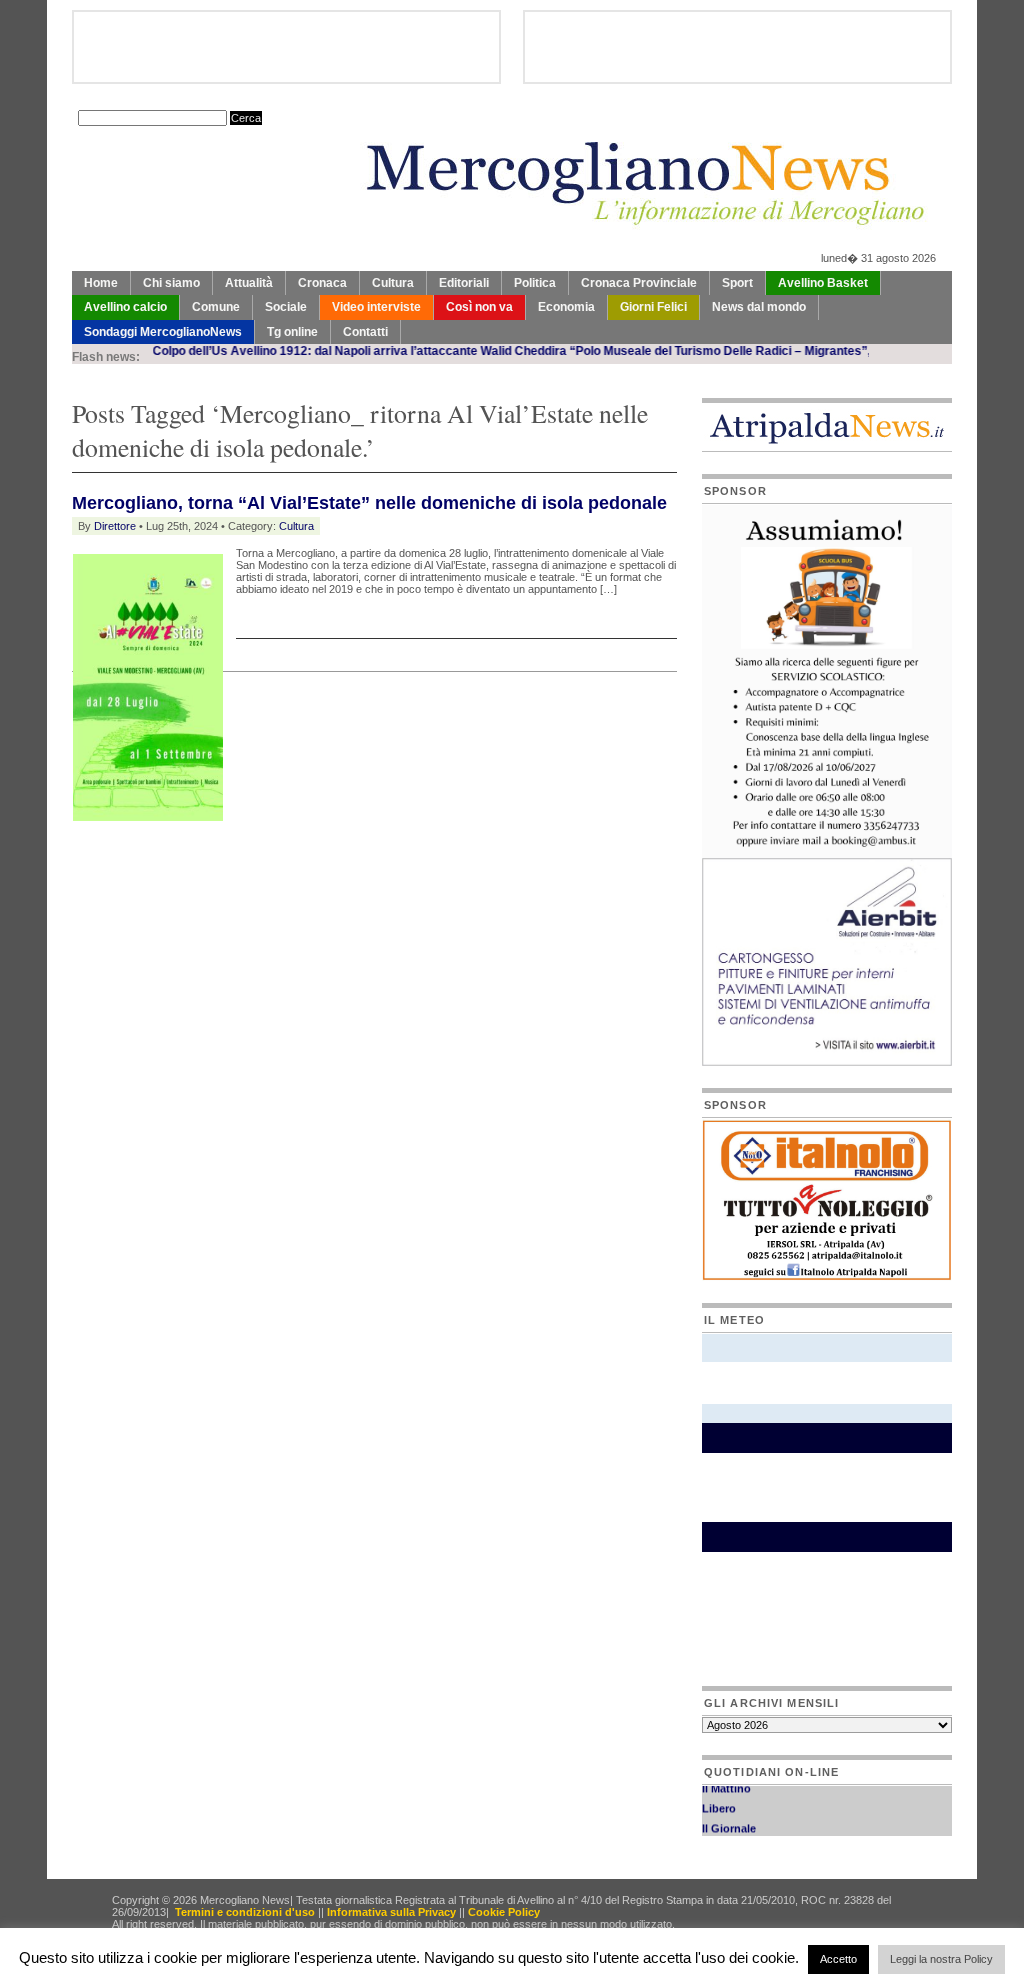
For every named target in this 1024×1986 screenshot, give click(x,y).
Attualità (249, 283)
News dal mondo (759, 307)
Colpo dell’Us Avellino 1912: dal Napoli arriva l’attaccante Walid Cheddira (325, 351)
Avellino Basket (823, 283)
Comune (216, 307)
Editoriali (464, 283)
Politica (535, 283)
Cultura (393, 283)
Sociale (286, 307)
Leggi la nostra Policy (941, 1959)
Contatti (365, 332)
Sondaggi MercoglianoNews (163, 332)
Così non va (479, 307)
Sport (737, 283)
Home (101, 283)
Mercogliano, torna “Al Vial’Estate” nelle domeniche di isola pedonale (369, 503)
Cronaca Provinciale (639, 283)
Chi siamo (171, 283)
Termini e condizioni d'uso (245, 1912)
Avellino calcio (125, 307)
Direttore (115, 526)
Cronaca (322, 283)
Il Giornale (729, 1820)
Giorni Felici (653, 307)
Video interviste (376, 307)
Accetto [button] (838, 1959)
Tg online (292, 332)
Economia (566, 307)
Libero (719, 1800)
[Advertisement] (306, 864)
